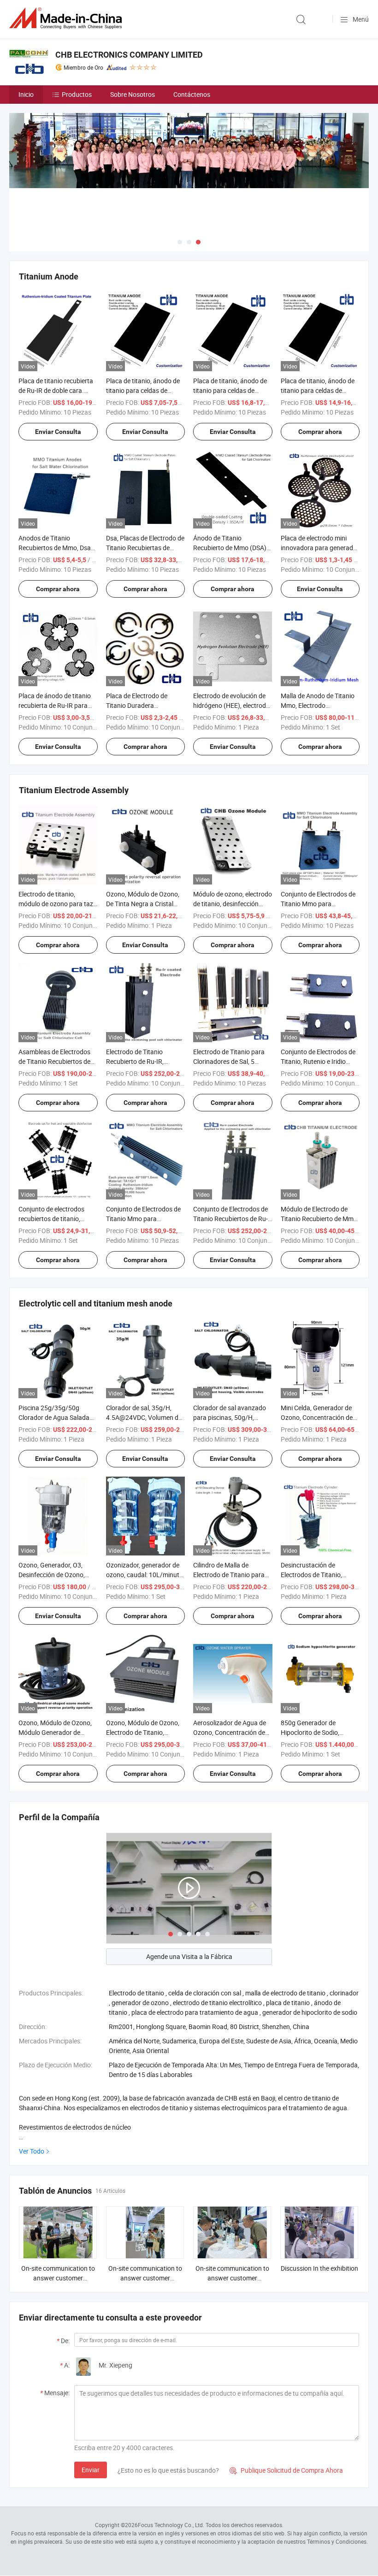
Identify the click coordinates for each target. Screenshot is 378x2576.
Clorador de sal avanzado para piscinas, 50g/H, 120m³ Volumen (230, 1417)
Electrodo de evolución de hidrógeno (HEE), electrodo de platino (231, 705)
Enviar (91, 2470)
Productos (77, 94)
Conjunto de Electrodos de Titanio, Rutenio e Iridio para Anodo (318, 1061)
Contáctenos (192, 94)
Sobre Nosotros (133, 94)
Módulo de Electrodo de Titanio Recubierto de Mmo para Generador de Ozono (319, 1219)
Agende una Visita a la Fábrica (189, 1956)
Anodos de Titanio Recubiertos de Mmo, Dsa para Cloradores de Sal (55, 548)
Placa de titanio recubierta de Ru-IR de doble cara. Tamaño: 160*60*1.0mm (56, 390)
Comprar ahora (320, 432)
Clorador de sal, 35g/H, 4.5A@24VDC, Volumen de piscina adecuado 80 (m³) (144, 1417)
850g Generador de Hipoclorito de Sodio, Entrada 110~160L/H (312, 1732)
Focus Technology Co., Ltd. (171, 2525)
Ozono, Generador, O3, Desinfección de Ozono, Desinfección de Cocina (52, 1575)
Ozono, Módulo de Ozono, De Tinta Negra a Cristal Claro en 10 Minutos (143, 904)
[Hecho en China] (67, 18)
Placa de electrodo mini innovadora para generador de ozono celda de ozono (320, 548)
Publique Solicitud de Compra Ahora (286, 2470)
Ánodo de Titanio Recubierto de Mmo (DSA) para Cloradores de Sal (230, 548)
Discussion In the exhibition (319, 2268)
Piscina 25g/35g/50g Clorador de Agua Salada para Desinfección (54, 1417)
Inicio (26, 94)
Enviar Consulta (58, 432)
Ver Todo (32, 2151)
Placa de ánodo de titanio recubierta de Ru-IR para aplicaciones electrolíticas (55, 705)
